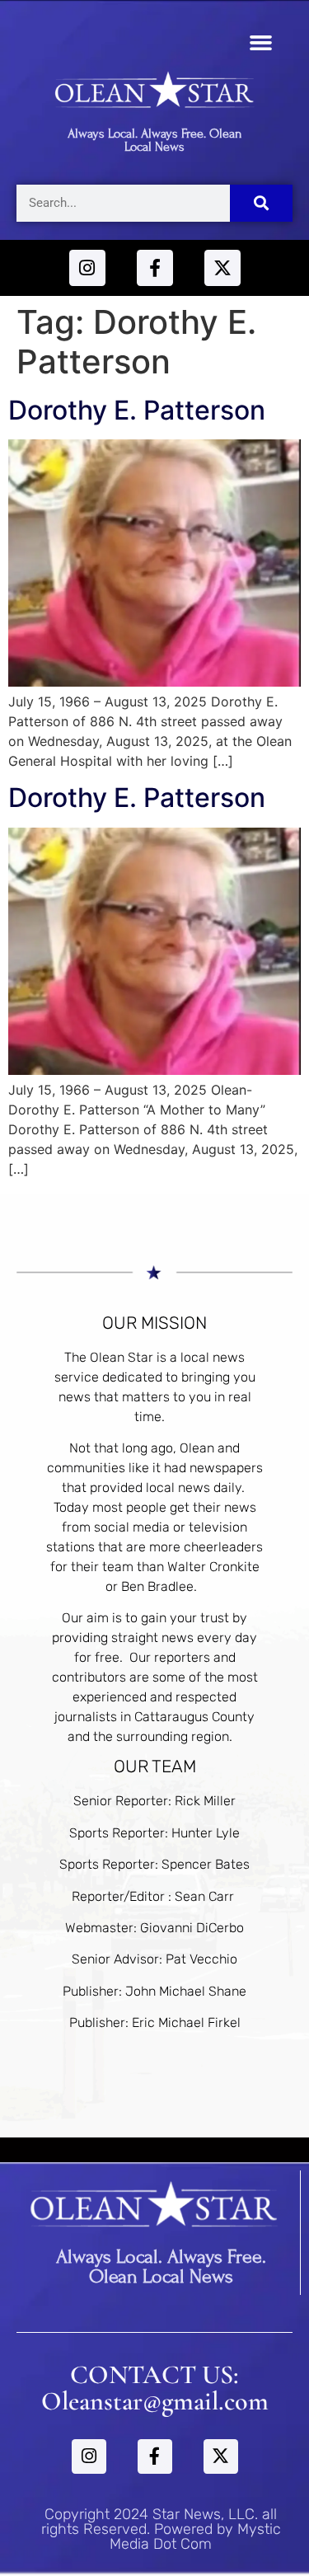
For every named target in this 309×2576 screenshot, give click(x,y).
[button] (261, 43)
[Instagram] (87, 268)
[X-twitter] (222, 268)
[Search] (262, 203)
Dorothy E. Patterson (137, 410)
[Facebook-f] (155, 268)
